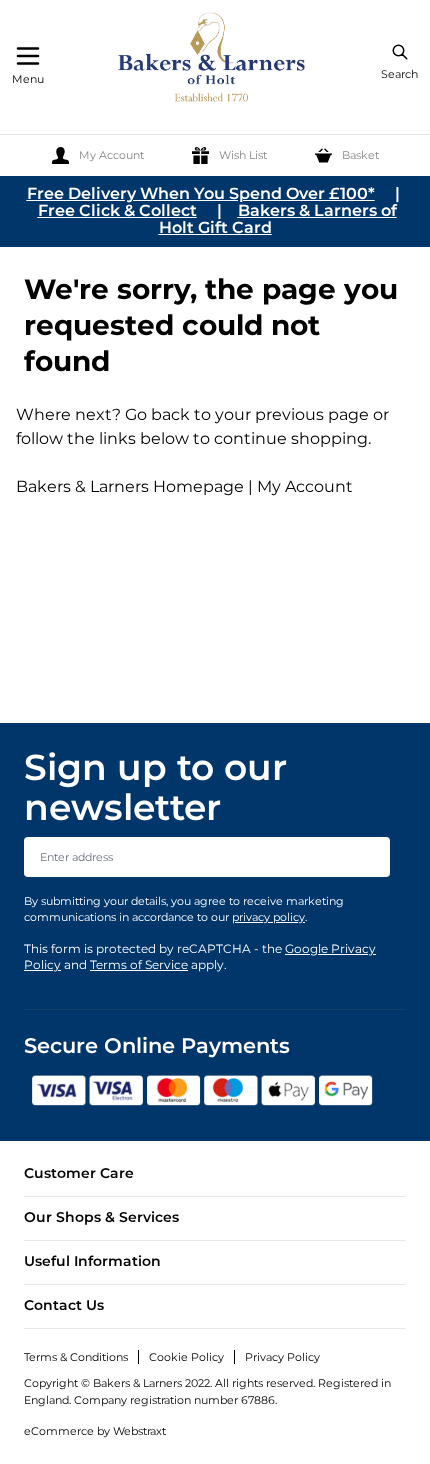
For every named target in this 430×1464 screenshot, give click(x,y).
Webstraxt (139, 1431)
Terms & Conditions (76, 1357)
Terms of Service (139, 964)
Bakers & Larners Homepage (130, 486)
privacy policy (268, 917)
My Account (305, 486)
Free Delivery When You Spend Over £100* (201, 193)
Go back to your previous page (245, 414)
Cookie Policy (186, 1357)
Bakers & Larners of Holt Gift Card (278, 219)
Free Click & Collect (117, 210)
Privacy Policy (282, 1357)
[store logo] (213, 60)
